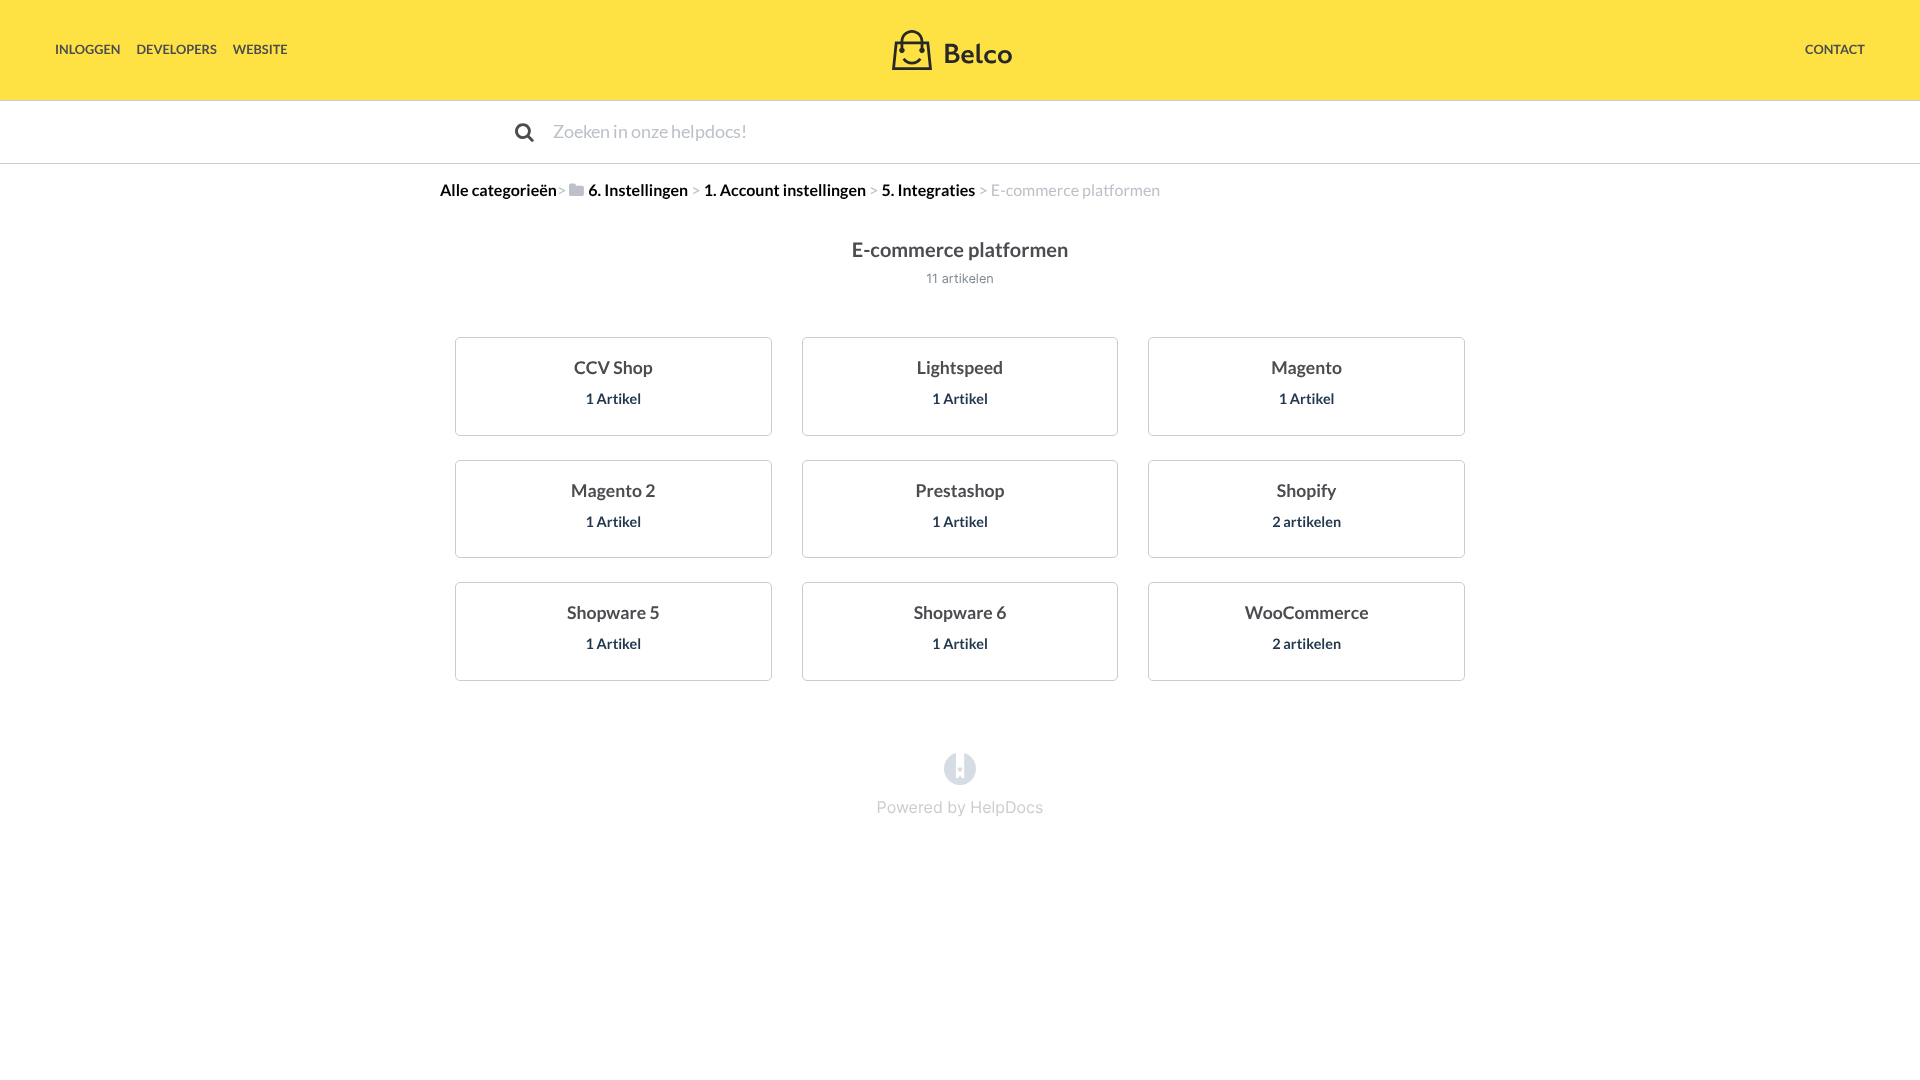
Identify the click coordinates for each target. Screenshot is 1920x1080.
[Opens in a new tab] (960, 767)
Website (260, 49)
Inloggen (88, 49)
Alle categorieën (498, 190)
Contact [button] (1835, 49)
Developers (177, 49)
